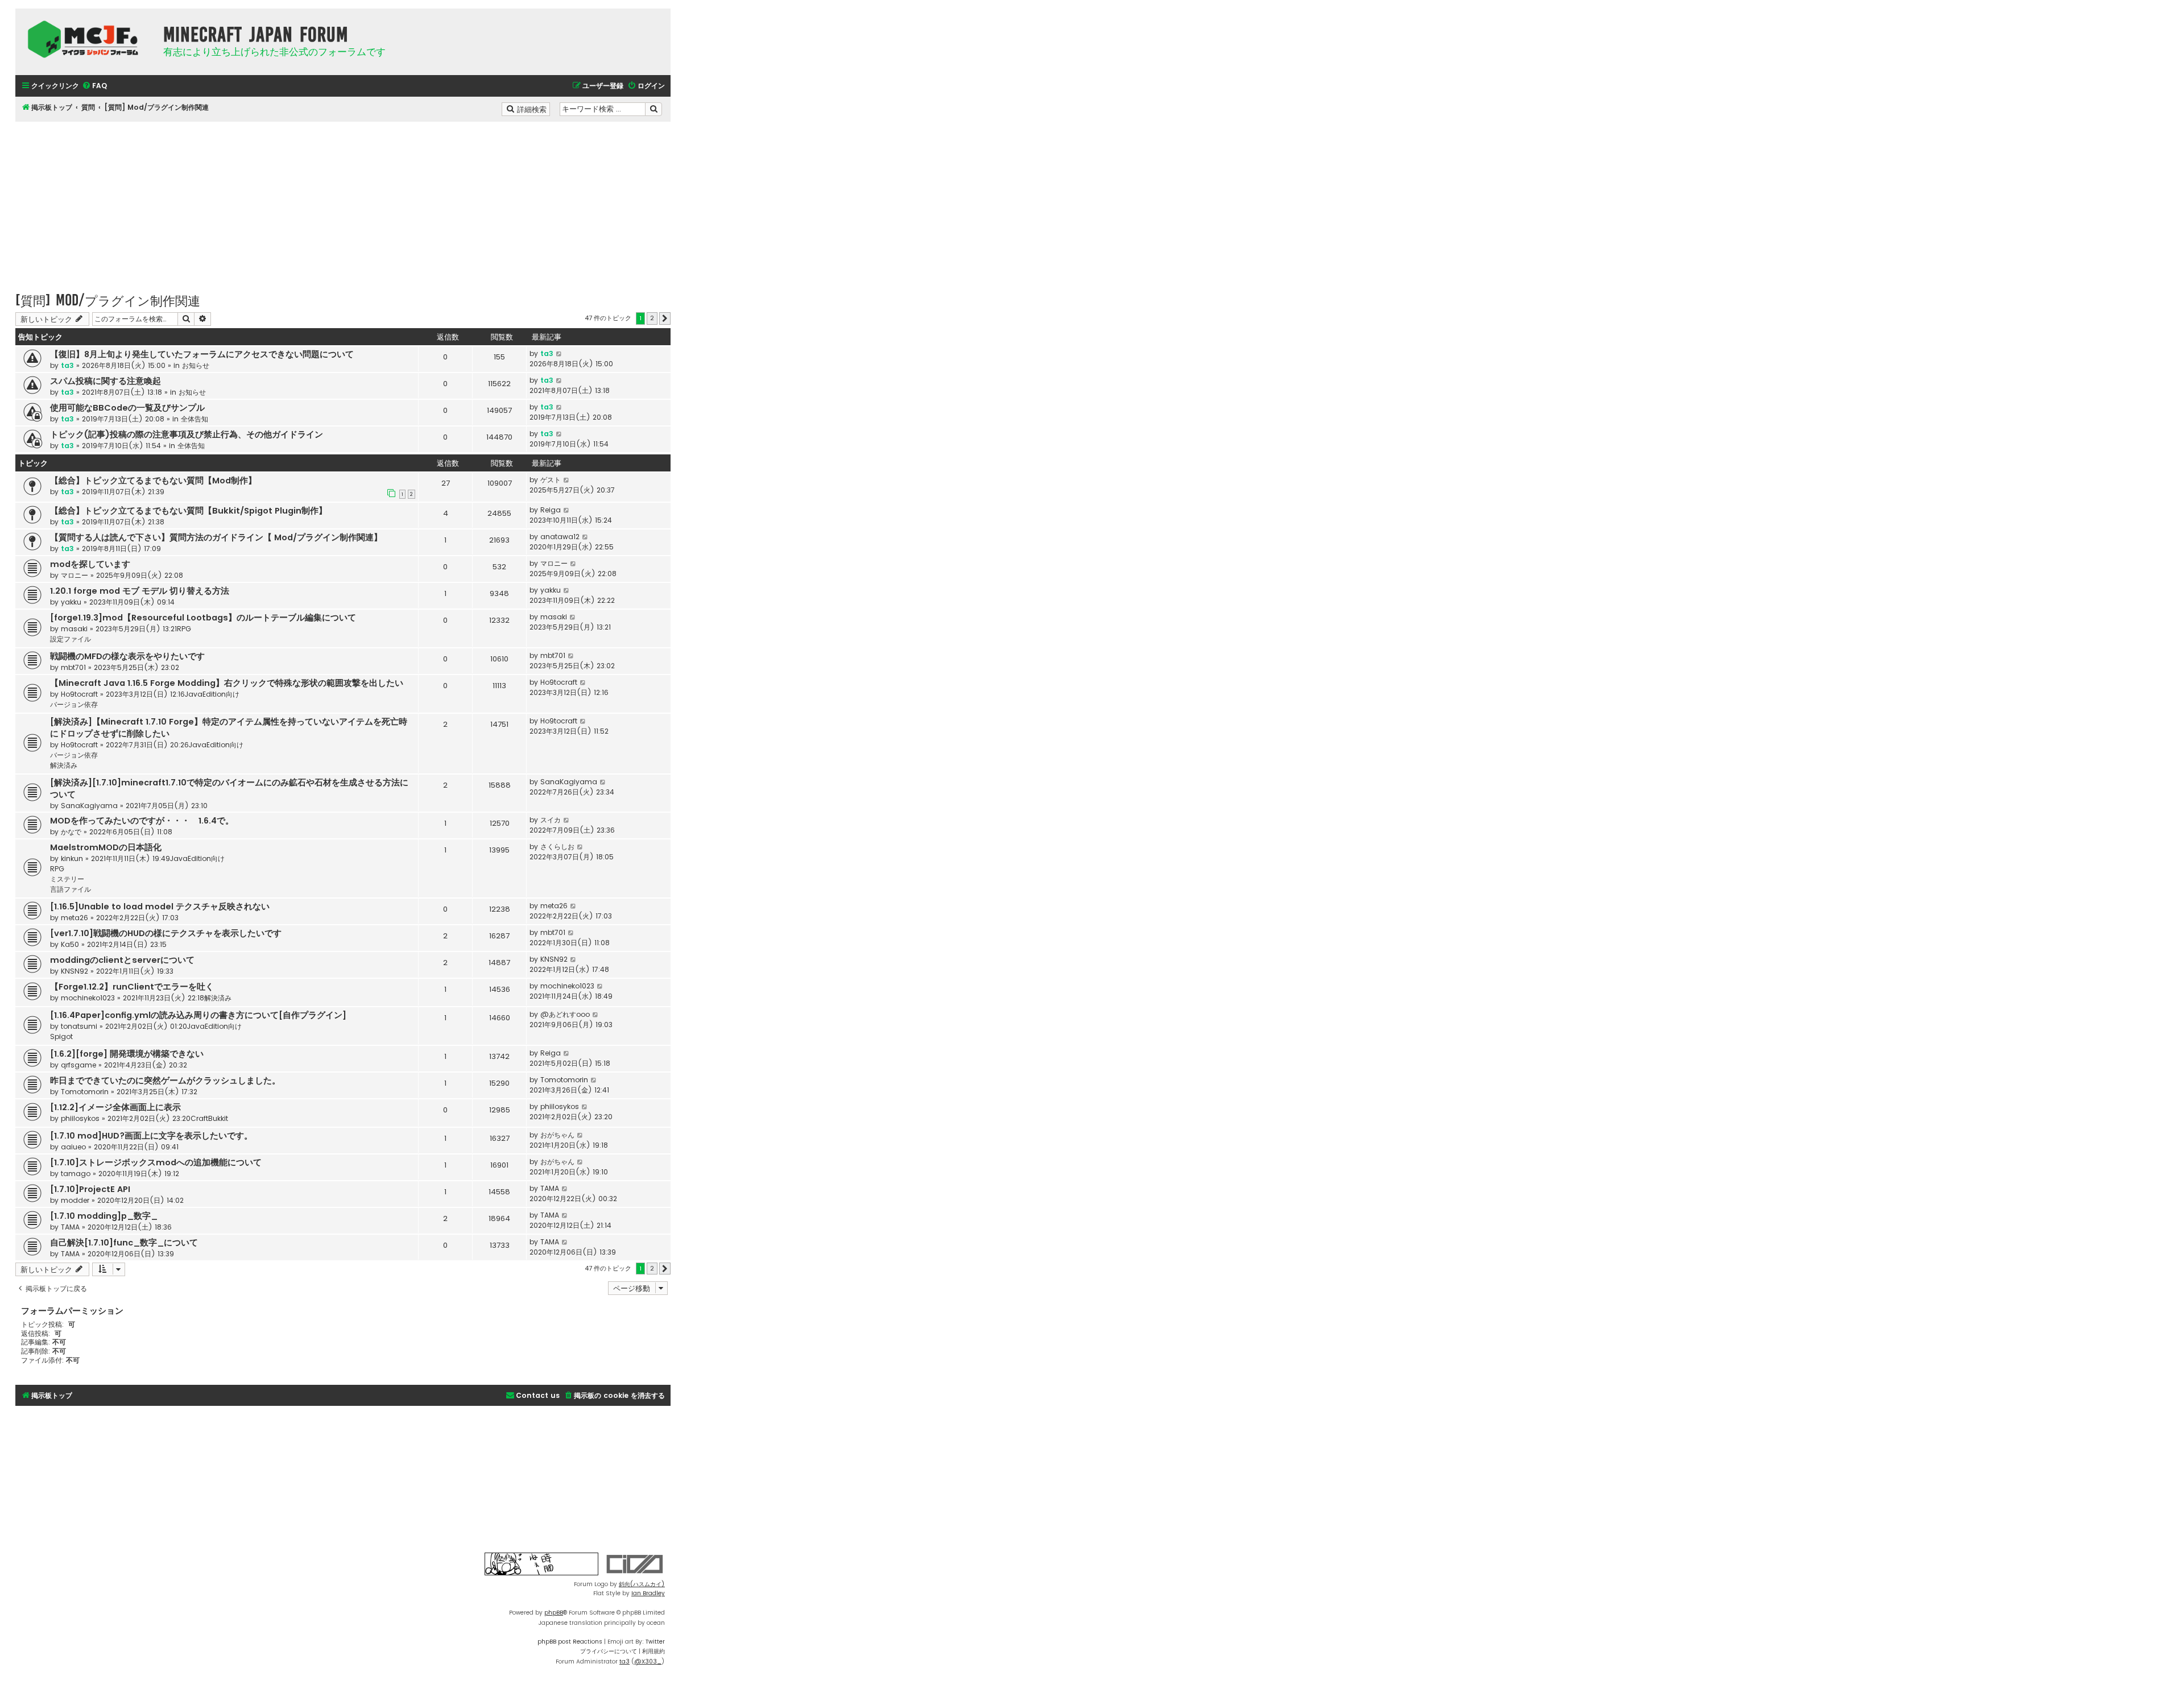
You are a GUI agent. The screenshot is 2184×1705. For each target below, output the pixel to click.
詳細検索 (533, 109)
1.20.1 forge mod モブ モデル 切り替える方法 (140, 591)
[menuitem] (94, 86)
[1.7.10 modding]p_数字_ (104, 1216)
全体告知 (195, 419)
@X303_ (648, 1661)
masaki (74, 629)
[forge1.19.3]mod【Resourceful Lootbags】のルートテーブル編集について (203, 618)
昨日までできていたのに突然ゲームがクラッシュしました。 (165, 1081)
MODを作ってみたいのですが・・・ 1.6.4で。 (142, 821)
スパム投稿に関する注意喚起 (106, 381)
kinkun (72, 858)
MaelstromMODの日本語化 (106, 847)
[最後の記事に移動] (559, 354)
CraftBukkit (209, 1118)
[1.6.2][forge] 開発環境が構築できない (127, 1054)
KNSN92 (75, 971)
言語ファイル (71, 889)
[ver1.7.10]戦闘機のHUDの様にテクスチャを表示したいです (166, 933)
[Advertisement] (343, 201)
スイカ (551, 820)
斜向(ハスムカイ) (642, 1584)
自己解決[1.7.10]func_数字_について (124, 1243)
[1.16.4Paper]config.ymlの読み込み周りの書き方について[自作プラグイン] (198, 1015)
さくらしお (557, 847)
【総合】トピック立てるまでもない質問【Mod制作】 (153, 481)
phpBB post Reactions (570, 1642)
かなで (71, 832)
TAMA (550, 1188)
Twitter (655, 1642)
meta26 (75, 918)
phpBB (554, 1613)
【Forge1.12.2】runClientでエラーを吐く (132, 987)
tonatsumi (79, 1026)
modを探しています (90, 564)
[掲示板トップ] (86, 39)
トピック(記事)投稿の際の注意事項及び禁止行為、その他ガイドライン (187, 434)
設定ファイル (71, 639)
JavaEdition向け (212, 694)
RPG (184, 629)
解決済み (64, 765)
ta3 (67, 365)
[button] (665, 318)
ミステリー (67, 879)
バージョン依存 (74, 704)
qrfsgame (78, 1065)
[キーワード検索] (653, 109)
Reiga (551, 510)
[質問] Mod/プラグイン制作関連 (108, 300)
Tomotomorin (85, 1092)
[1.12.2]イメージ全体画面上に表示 (115, 1107)
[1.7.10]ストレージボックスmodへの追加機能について (156, 1162)
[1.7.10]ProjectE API (90, 1189)
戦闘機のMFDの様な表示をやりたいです (127, 656)
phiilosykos (80, 1118)
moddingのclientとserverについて (122, 960)
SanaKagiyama (89, 806)
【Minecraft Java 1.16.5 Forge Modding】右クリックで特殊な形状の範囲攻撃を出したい (227, 683)
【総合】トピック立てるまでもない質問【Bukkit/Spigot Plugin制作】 (189, 511)
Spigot (61, 1036)
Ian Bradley (648, 1593)
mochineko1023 (88, 998)
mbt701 (73, 667)
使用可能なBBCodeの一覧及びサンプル (127, 408)
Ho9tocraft (79, 694)
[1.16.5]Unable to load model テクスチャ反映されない (160, 907)
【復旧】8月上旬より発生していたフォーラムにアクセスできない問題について (202, 354)
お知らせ (196, 365)
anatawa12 (560, 537)
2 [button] (652, 318)
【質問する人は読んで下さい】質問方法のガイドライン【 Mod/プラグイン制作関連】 (216, 537)
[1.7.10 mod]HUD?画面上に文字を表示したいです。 (151, 1136)
